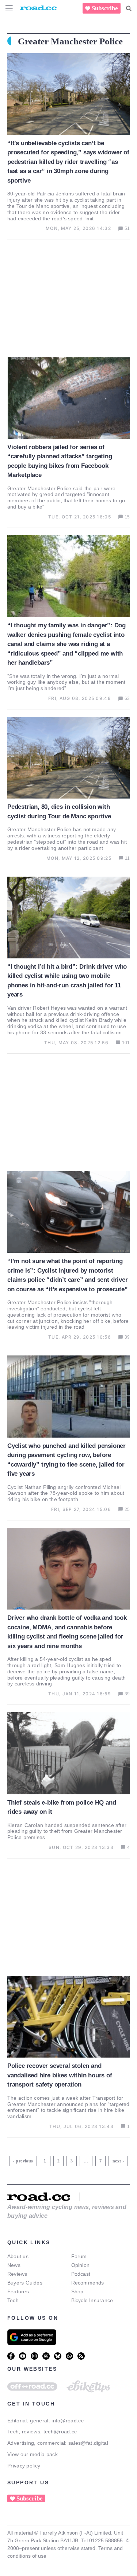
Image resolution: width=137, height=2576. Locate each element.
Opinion (81, 2265)
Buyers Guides (25, 2283)
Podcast (81, 2274)
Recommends (88, 2283)
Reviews (17, 2274)
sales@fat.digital (88, 2443)
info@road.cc (68, 2421)
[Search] (129, 8)
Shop (77, 2291)
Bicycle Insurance (92, 2300)
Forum (79, 2256)
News (14, 2265)
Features (18, 2291)
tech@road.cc (60, 2432)
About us (18, 2256)
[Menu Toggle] (9, 8)
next (117, 2161)
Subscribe (105, 8)
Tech (13, 2300)
